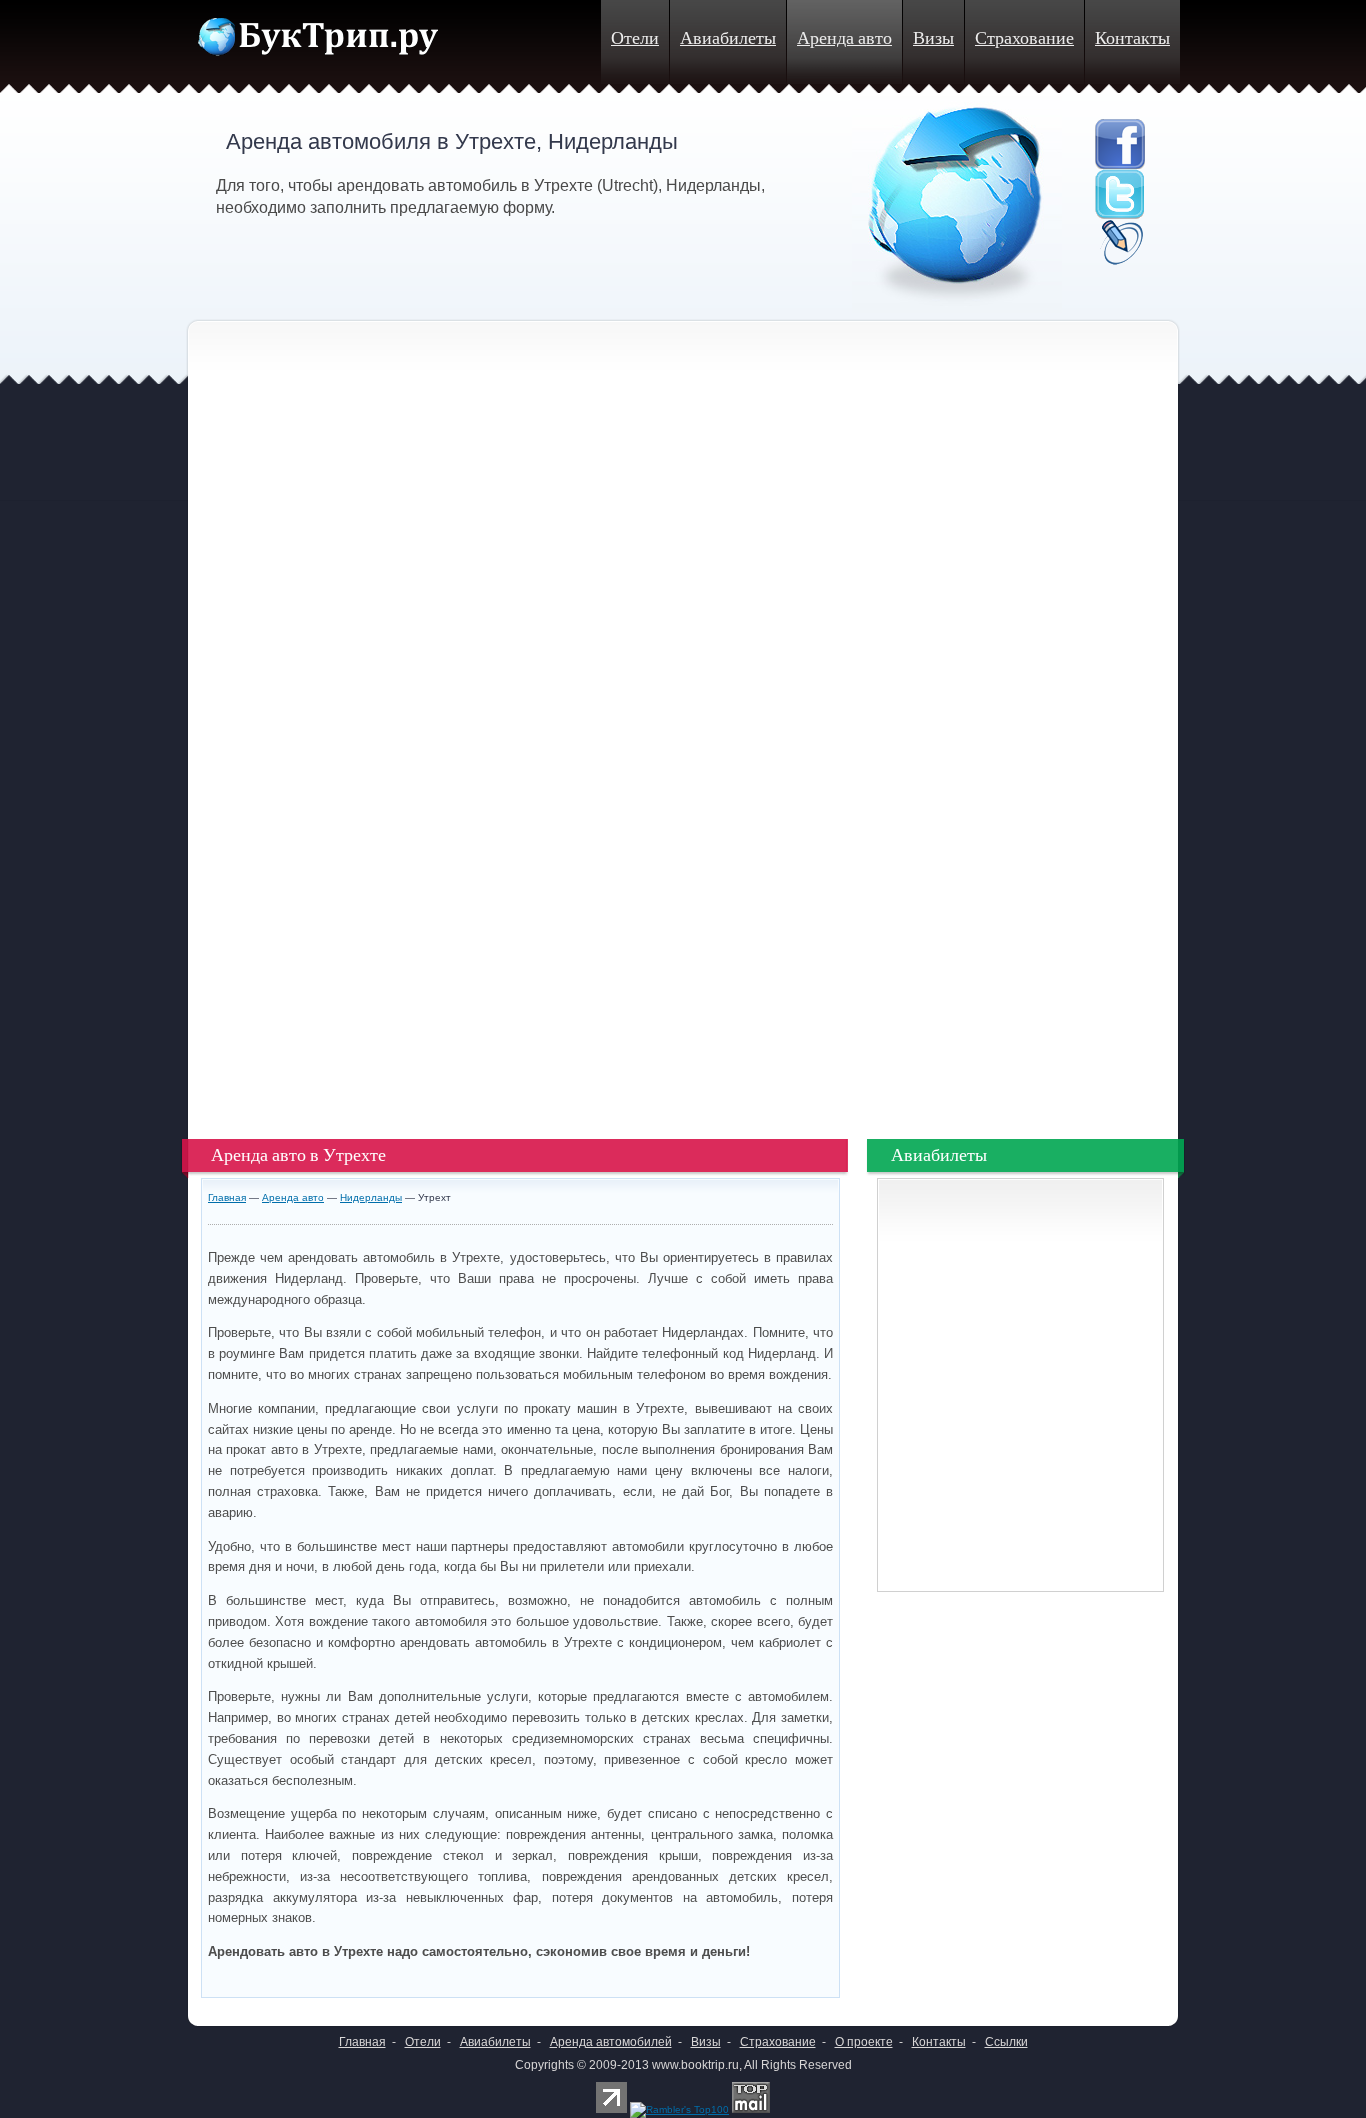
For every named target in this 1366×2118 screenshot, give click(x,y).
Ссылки (1006, 2042)
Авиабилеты (728, 38)
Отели (635, 38)
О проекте (864, 2042)
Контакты (1132, 38)
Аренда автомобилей (611, 2042)
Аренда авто (844, 38)
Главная (227, 1197)
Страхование (1024, 38)
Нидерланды (371, 1197)
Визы (933, 38)
